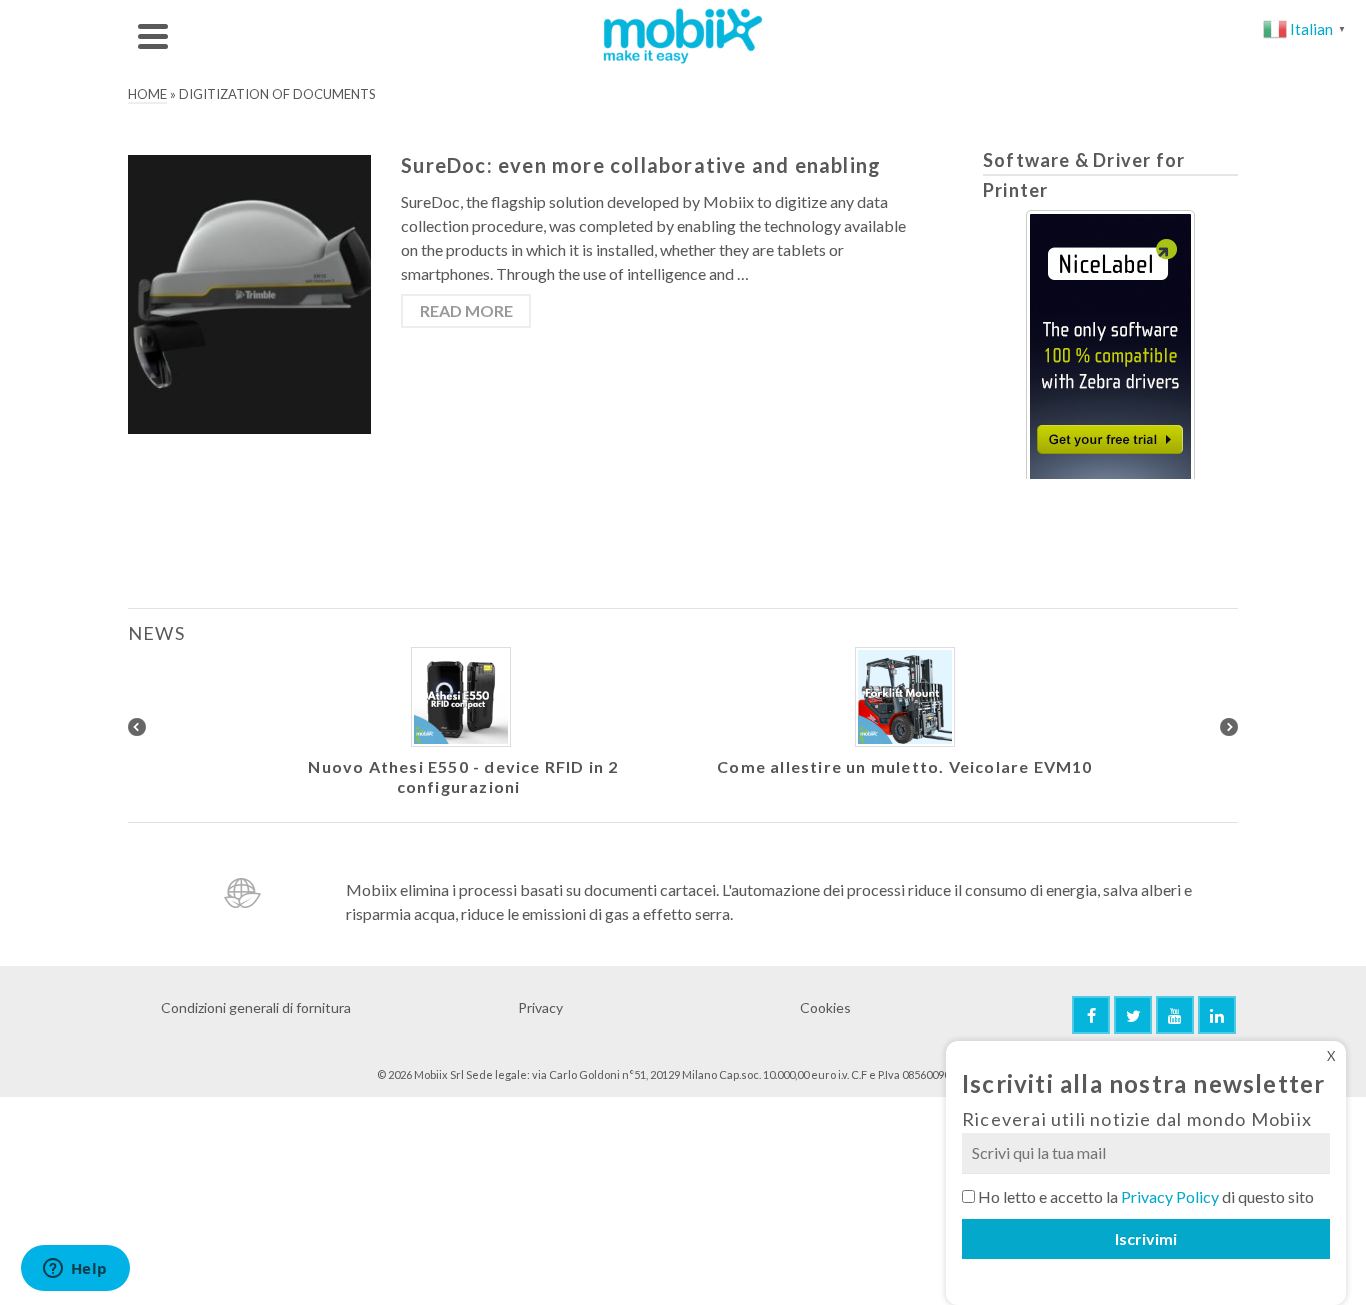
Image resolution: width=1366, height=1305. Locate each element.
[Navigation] (153, 36)
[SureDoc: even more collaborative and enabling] (249, 292)
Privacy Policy (1170, 1196)
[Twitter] (1133, 1015)
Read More (466, 310)
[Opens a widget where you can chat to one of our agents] (75, 1270)
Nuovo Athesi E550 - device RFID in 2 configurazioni (463, 776)
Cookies (825, 1007)
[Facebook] (1091, 1015)
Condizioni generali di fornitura (256, 1007)
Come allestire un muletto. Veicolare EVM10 (904, 766)
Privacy (540, 1007)
